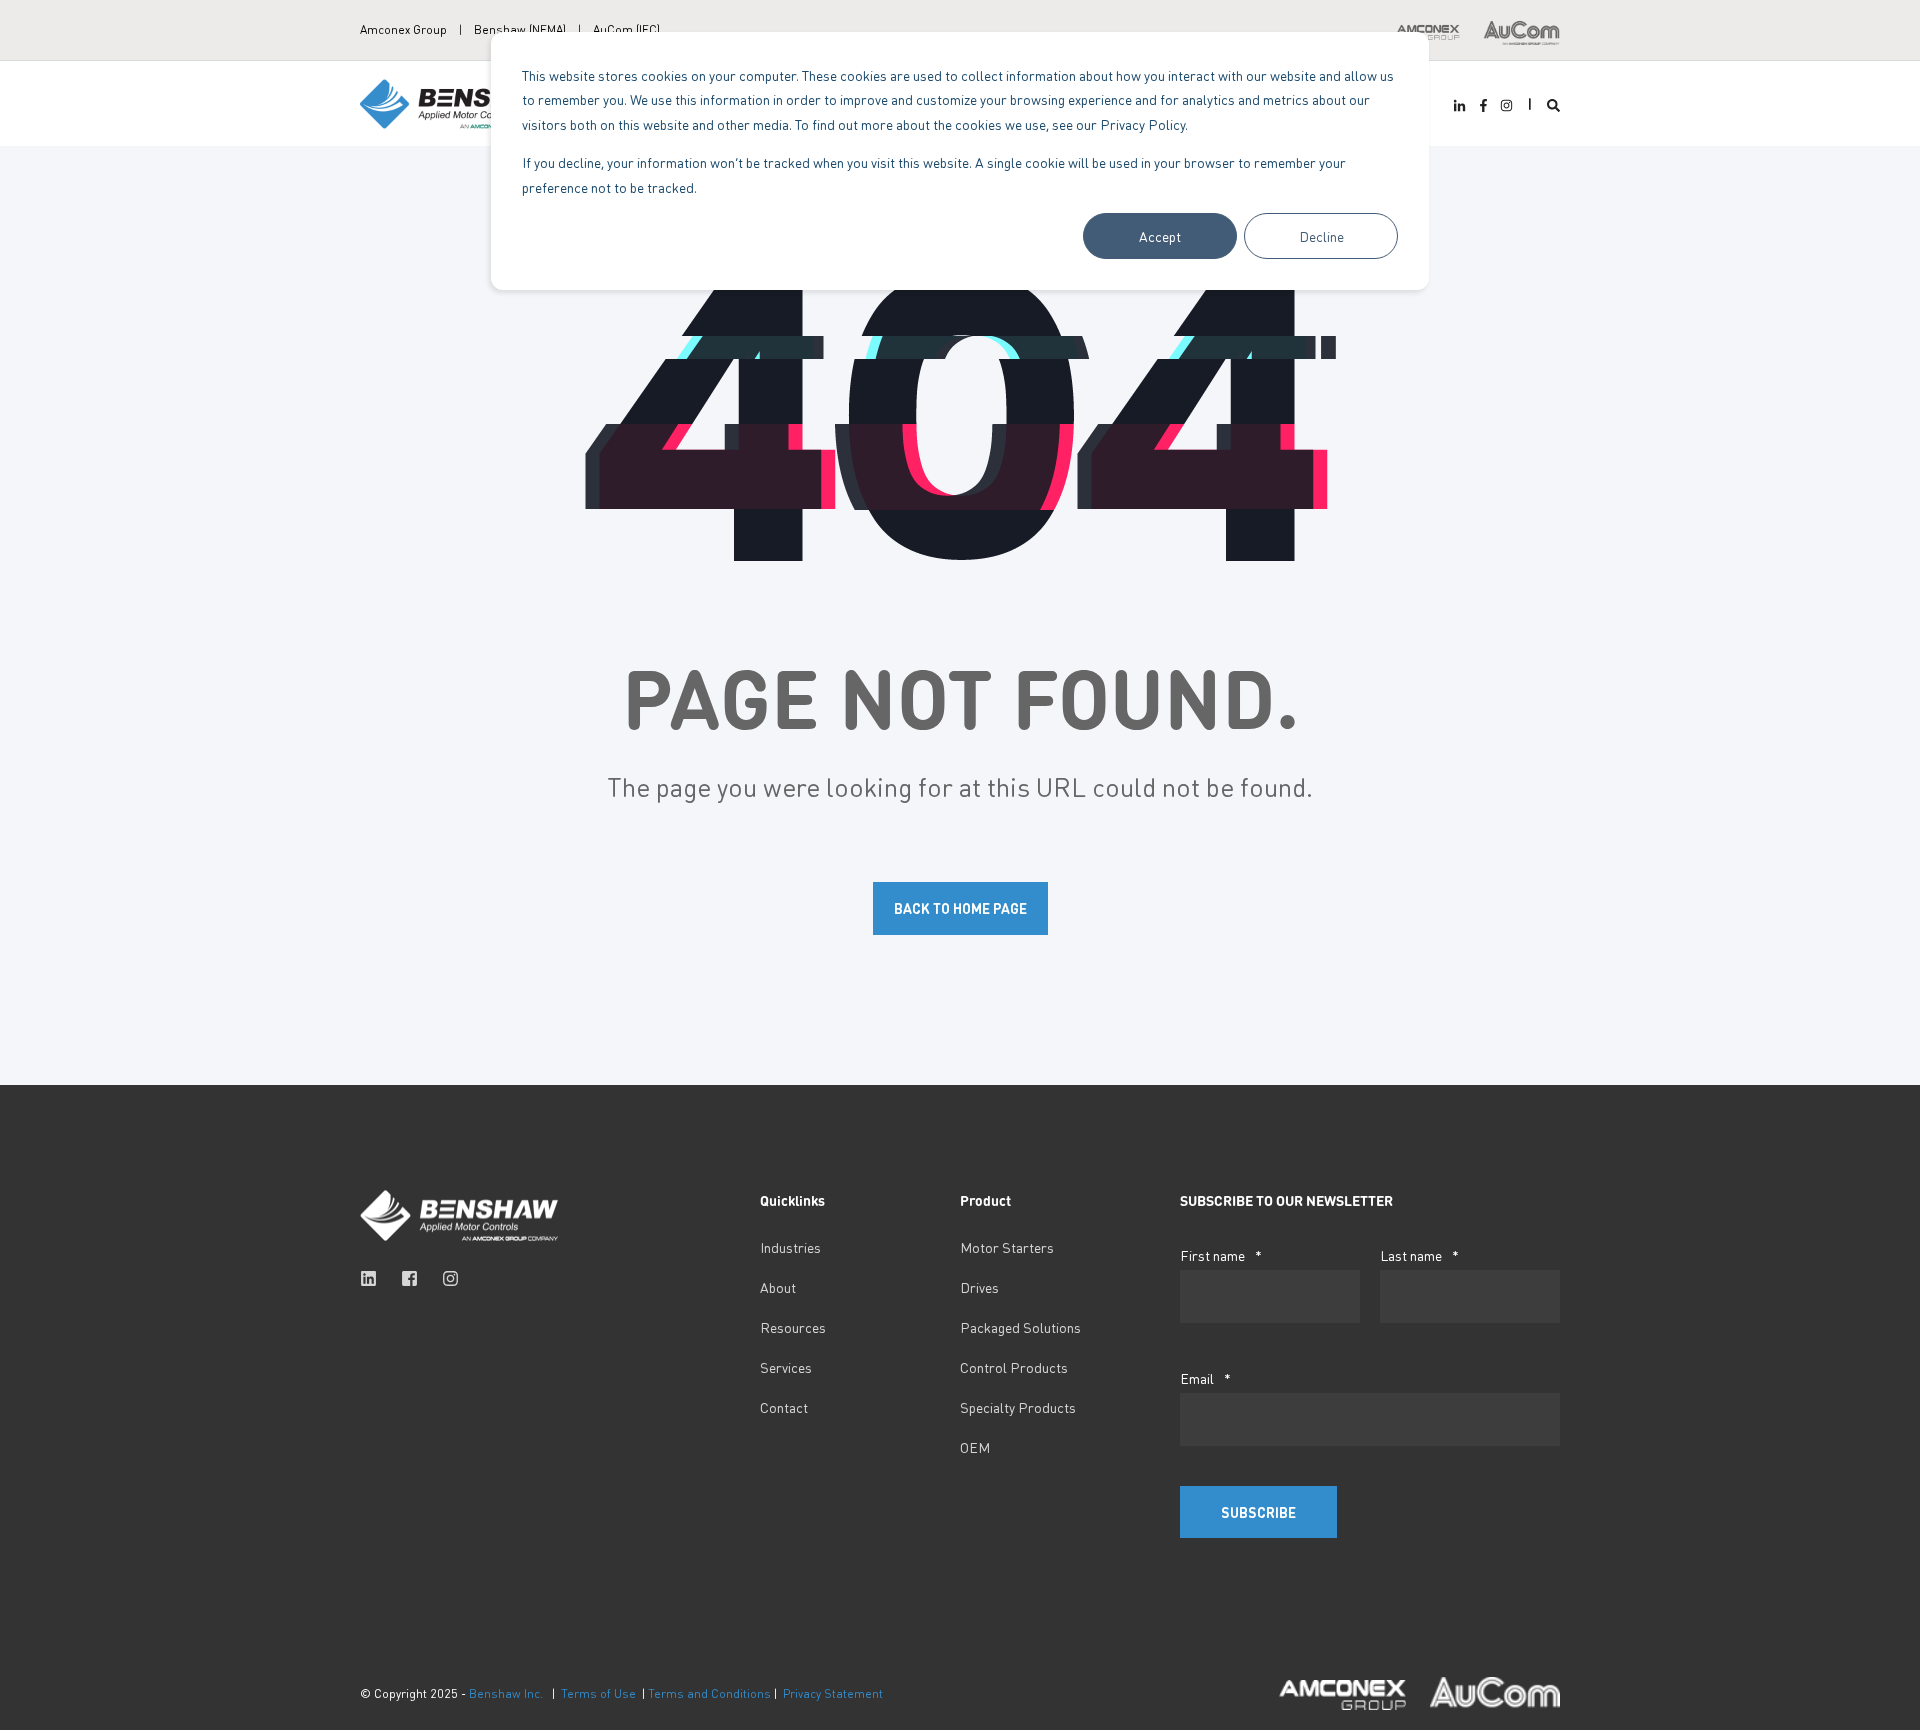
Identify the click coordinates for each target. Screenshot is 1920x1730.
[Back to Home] (460, 101)
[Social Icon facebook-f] (1482, 105)
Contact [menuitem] (784, 1407)
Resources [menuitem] (793, 1327)
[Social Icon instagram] (1504, 105)
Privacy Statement (833, 1693)
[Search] (1553, 103)
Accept (1160, 236)
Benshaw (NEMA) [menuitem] (520, 30)
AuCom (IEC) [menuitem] (626, 30)
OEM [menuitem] (975, 1447)
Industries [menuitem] (790, 1247)
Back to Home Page (960, 908)
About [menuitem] (778, 1287)
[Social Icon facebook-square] (409, 1278)
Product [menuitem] (985, 1201)
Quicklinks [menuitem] (792, 1201)
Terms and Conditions (709, 1693)
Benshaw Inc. (506, 1693)
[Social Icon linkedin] (374, 1278)
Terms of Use (598, 1693)
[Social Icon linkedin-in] (1462, 105)
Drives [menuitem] (979, 1287)
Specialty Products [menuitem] (1018, 1407)
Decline (1321, 236)
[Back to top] (40, 1690)
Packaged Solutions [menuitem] (1020, 1327)
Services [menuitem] (786, 1367)
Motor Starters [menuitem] (1007, 1247)
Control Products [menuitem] (1014, 1367)
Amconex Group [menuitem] (403, 30)
